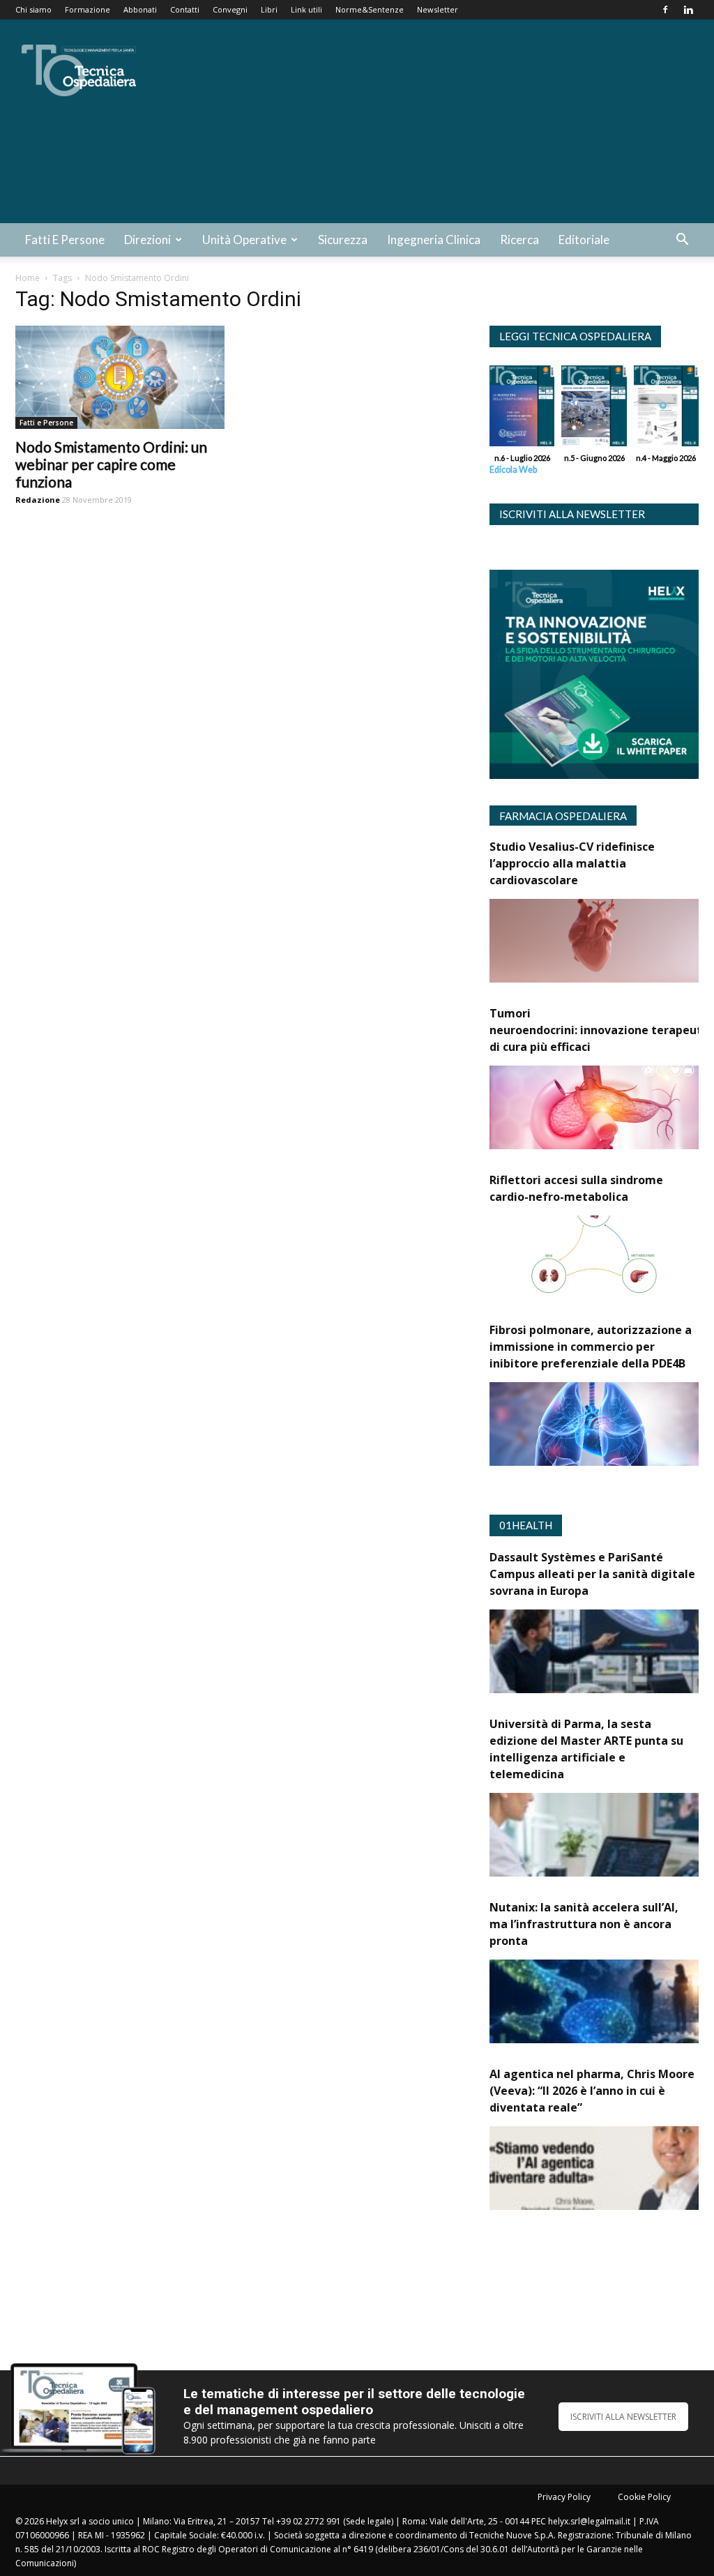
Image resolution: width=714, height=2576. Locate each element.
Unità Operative (244, 240)
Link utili (306, 9)
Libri (269, 9)
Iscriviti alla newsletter (572, 514)
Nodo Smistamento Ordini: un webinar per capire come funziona (111, 464)
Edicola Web (513, 470)
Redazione (38, 500)
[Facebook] (665, 10)
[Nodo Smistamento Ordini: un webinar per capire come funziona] (120, 377)
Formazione (88, 9)
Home (28, 278)
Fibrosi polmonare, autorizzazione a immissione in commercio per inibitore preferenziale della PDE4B (591, 1347)
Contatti (185, 9)
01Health (526, 1525)
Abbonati (140, 9)
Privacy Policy (564, 2497)
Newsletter (438, 9)
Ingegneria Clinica (434, 240)
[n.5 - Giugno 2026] (594, 409)
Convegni (230, 9)
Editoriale (584, 240)
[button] (682, 241)
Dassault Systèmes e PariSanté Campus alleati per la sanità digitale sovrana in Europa (592, 1574)
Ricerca (519, 240)
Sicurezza (343, 240)
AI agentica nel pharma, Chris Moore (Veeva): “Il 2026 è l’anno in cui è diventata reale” (592, 2091)
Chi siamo (33, 9)
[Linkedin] (688, 10)
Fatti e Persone (65, 240)
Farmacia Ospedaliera (563, 816)
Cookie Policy (644, 2497)
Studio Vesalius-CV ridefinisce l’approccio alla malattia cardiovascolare (572, 863)
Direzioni (147, 240)
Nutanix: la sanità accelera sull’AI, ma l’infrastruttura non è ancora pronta (584, 1924)
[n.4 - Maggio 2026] (666, 409)
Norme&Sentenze (370, 9)
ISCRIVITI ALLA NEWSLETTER (623, 2417)
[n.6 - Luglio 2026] (522, 409)
